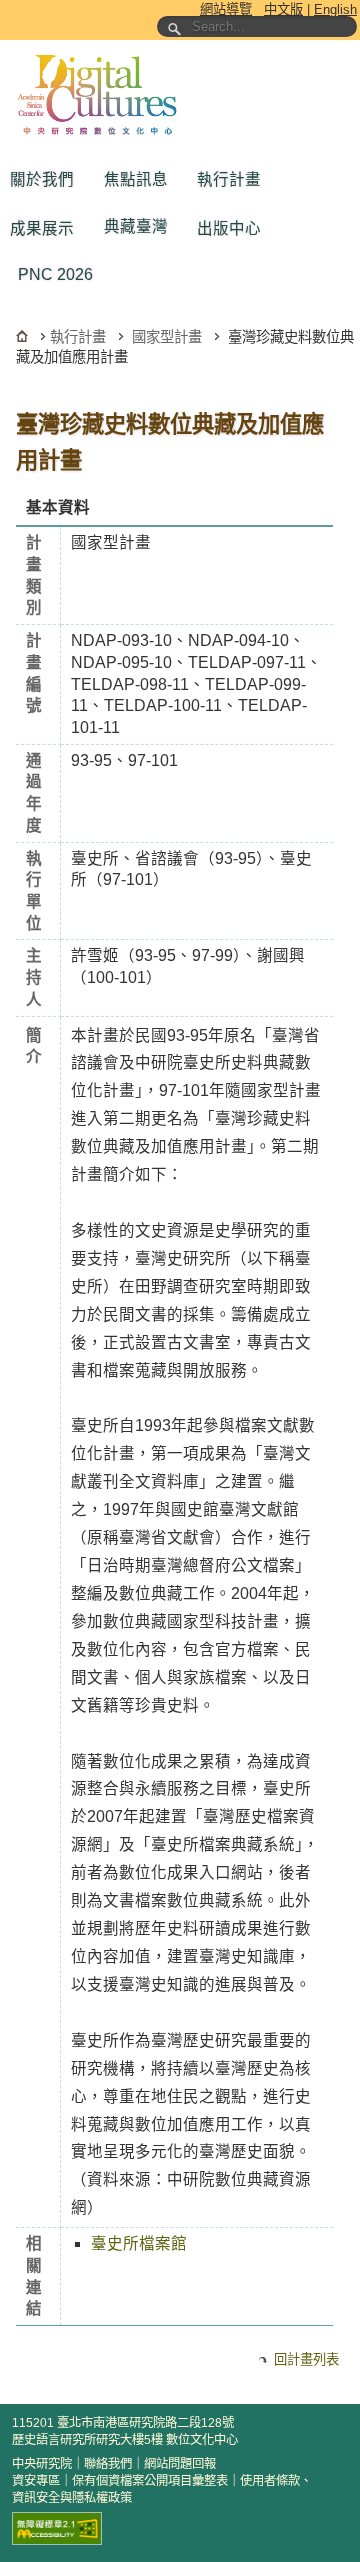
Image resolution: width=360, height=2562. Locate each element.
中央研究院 (42, 2464)
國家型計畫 (167, 337)
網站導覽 (226, 9)
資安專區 (36, 2481)
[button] (47, 180)
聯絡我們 (108, 2464)
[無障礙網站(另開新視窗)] (57, 2528)
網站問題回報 (180, 2464)
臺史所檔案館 (139, 2243)
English (335, 9)
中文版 (283, 9)
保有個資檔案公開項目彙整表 (150, 2481)
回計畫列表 (306, 2359)
